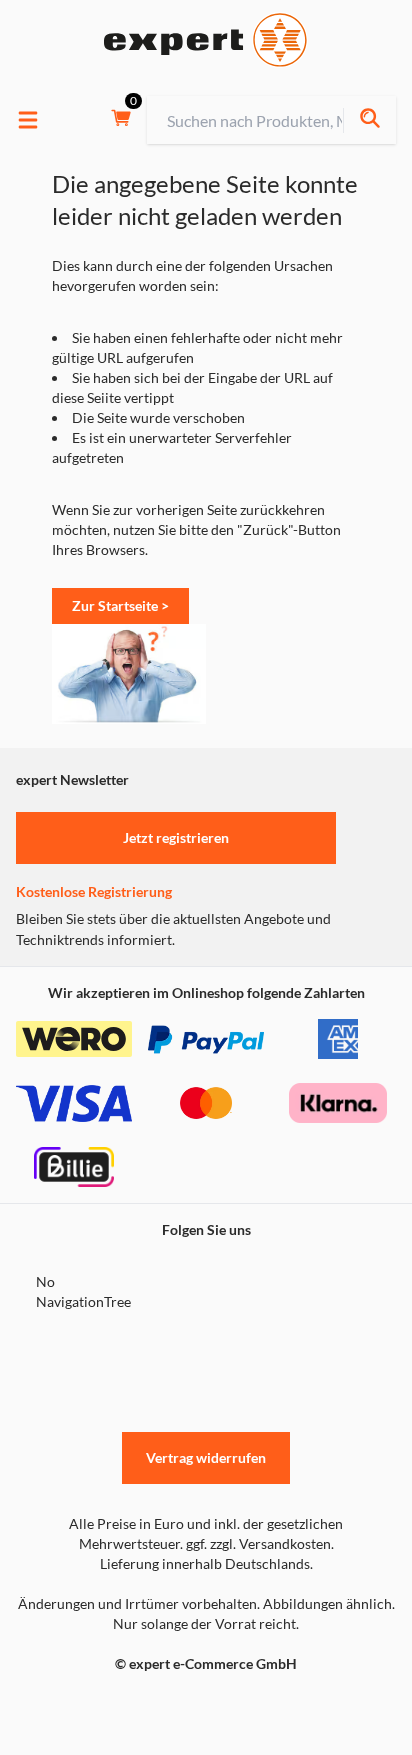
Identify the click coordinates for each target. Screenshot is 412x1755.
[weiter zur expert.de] (96, 1706)
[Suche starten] (369, 120)
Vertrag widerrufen (206, 1457)
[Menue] (28, 120)
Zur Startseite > (120, 605)
